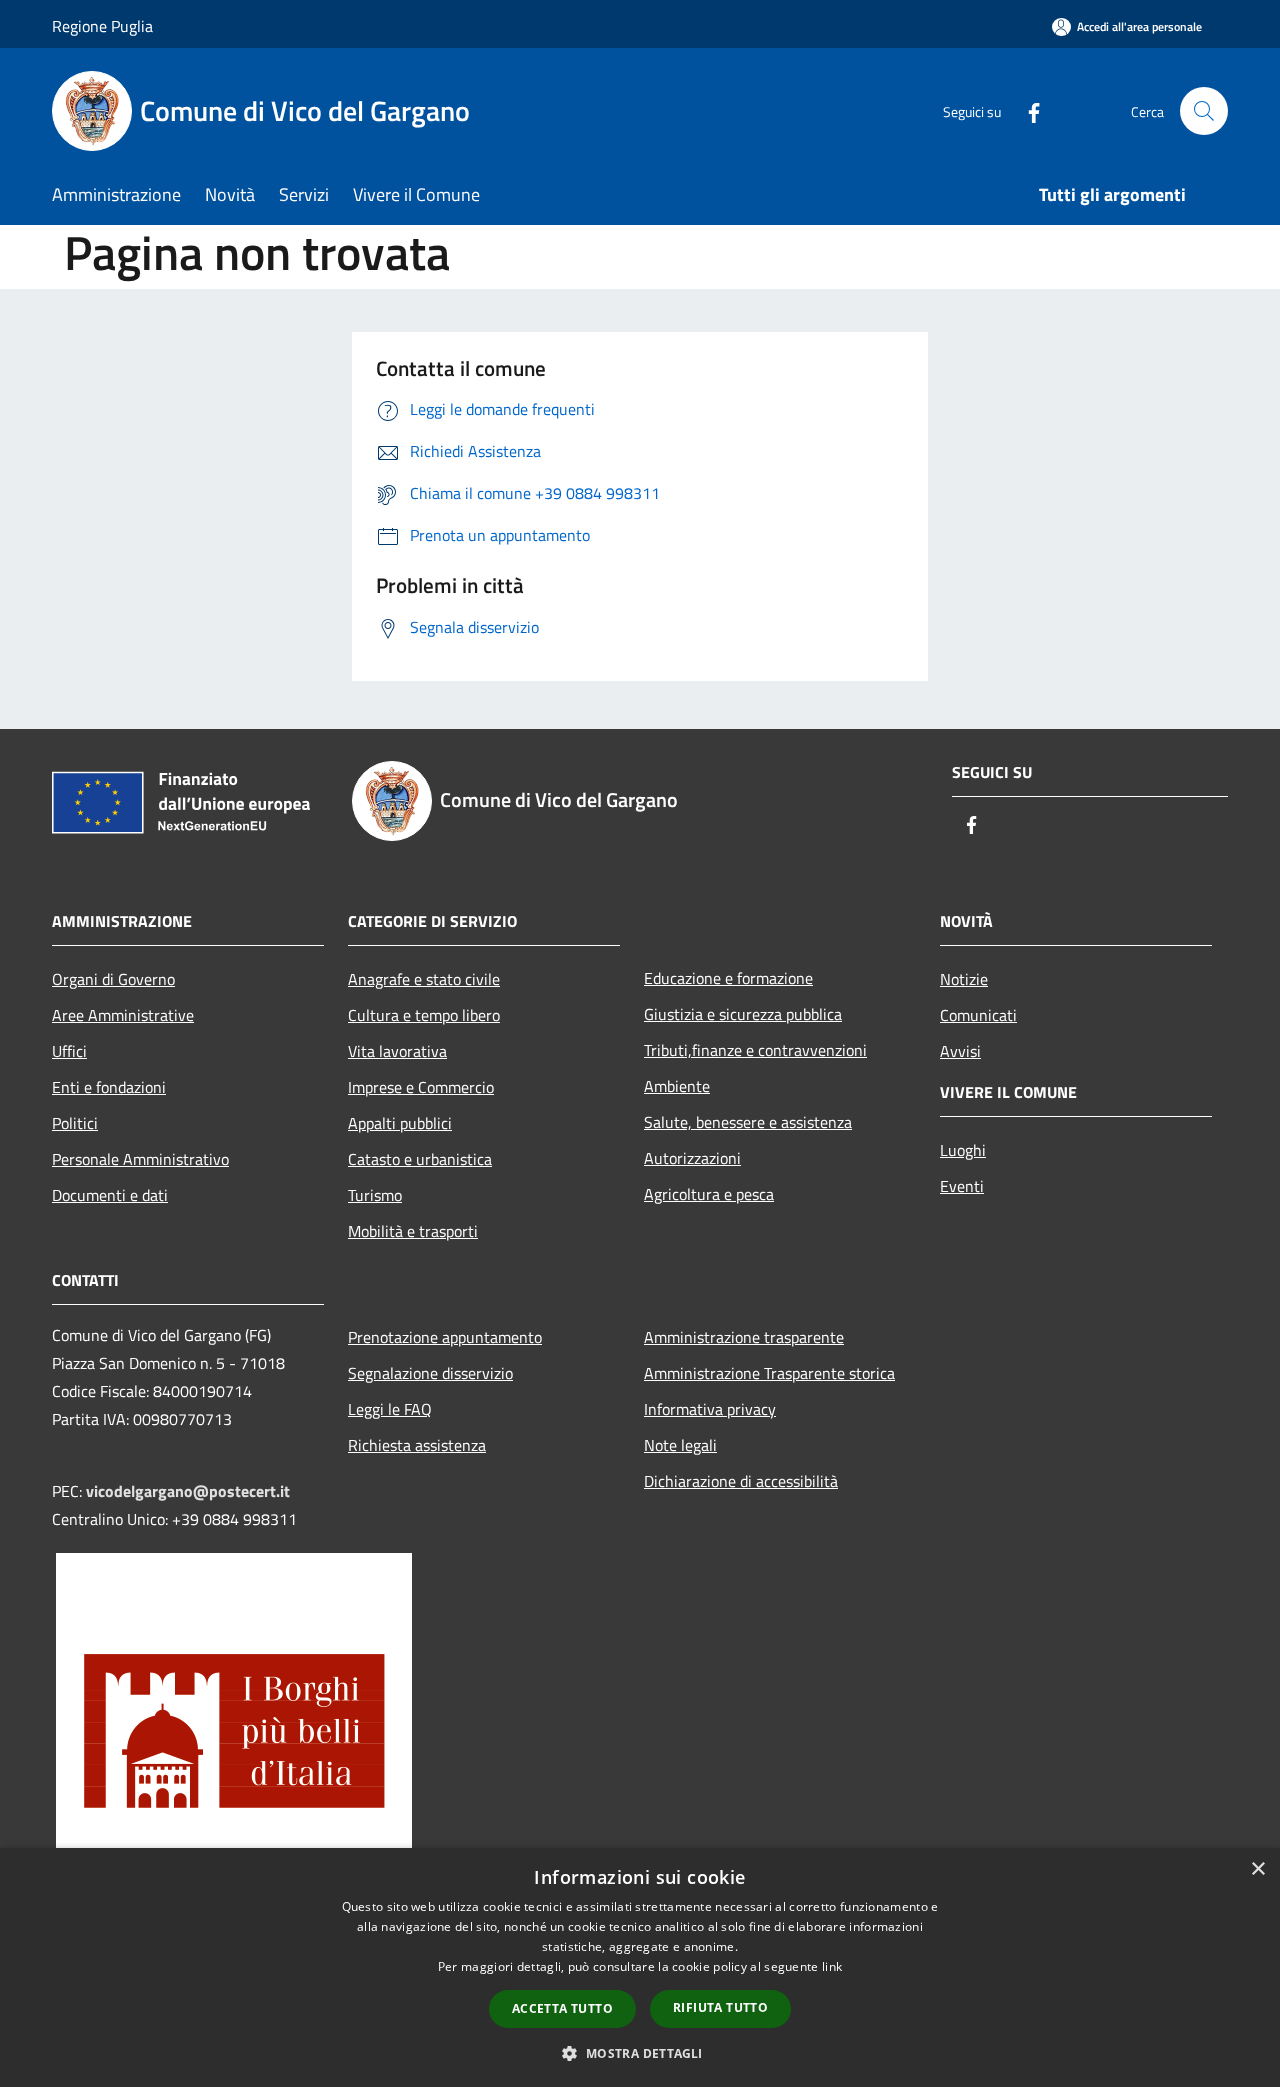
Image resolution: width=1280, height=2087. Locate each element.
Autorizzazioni (692, 1158)
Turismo (375, 1195)
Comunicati (978, 1015)
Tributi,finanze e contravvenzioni (755, 1050)
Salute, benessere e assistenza (748, 1122)
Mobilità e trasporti (413, 1231)
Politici (75, 1123)
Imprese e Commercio (421, 1087)
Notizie (964, 979)
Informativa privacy (710, 1409)
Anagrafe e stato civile (424, 979)
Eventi (962, 1186)
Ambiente (677, 1086)
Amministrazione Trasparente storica (769, 1373)
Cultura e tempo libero (424, 1015)
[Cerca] (1204, 111)
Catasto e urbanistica (420, 1159)
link (832, 1966)
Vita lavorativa (397, 1051)
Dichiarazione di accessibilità (741, 1481)
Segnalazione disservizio (430, 1373)
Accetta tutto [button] (562, 2008)
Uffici (69, 1051)
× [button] (1257, 1869)
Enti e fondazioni (109, 1087)
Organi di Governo (113, 979)
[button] (639, 2053)
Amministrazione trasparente (744, 1337)
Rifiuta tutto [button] (720, 2007)
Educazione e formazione (728, 978)
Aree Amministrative (123, 1015)
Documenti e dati (110, 1195)
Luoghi (963, 1150)
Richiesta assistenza (417, 1445)
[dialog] (640, 1967)
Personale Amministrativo (140, 1159)
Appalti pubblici (400, 1123)
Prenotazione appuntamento (445, 1337)
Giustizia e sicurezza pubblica (743, 1014)
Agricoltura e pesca (709, 1194)
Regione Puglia (102, 26)
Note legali (680, 1445)
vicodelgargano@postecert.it (188, 1491)
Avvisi (960, 1051)
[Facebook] (1026, 110)
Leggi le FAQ (390, 1409)
